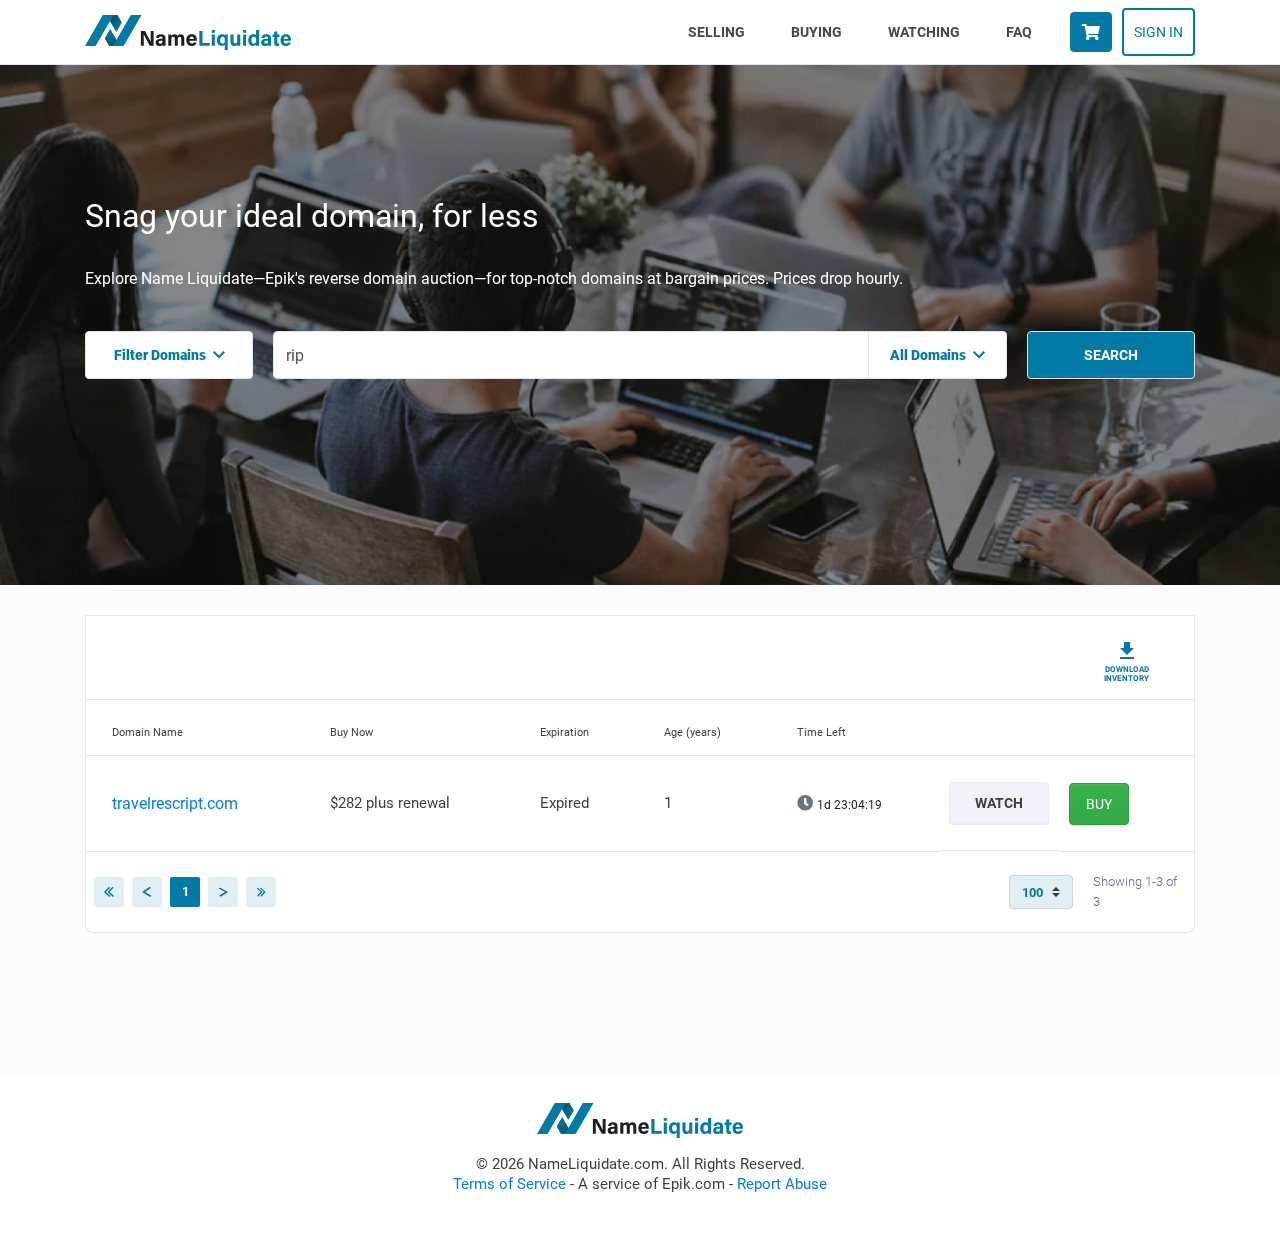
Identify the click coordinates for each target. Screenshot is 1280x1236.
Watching (924, 32)
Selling (720, 31)
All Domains (928, 355)
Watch (999, 803)
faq (1019, 32)
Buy (1099, 804)
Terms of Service (509, 1184)
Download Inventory (1126, 674)
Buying (816, 32)
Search (1111, 355)
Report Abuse (782, 1184)
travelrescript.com (175, 803)
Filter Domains (160, 355)
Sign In (1158, 32)
